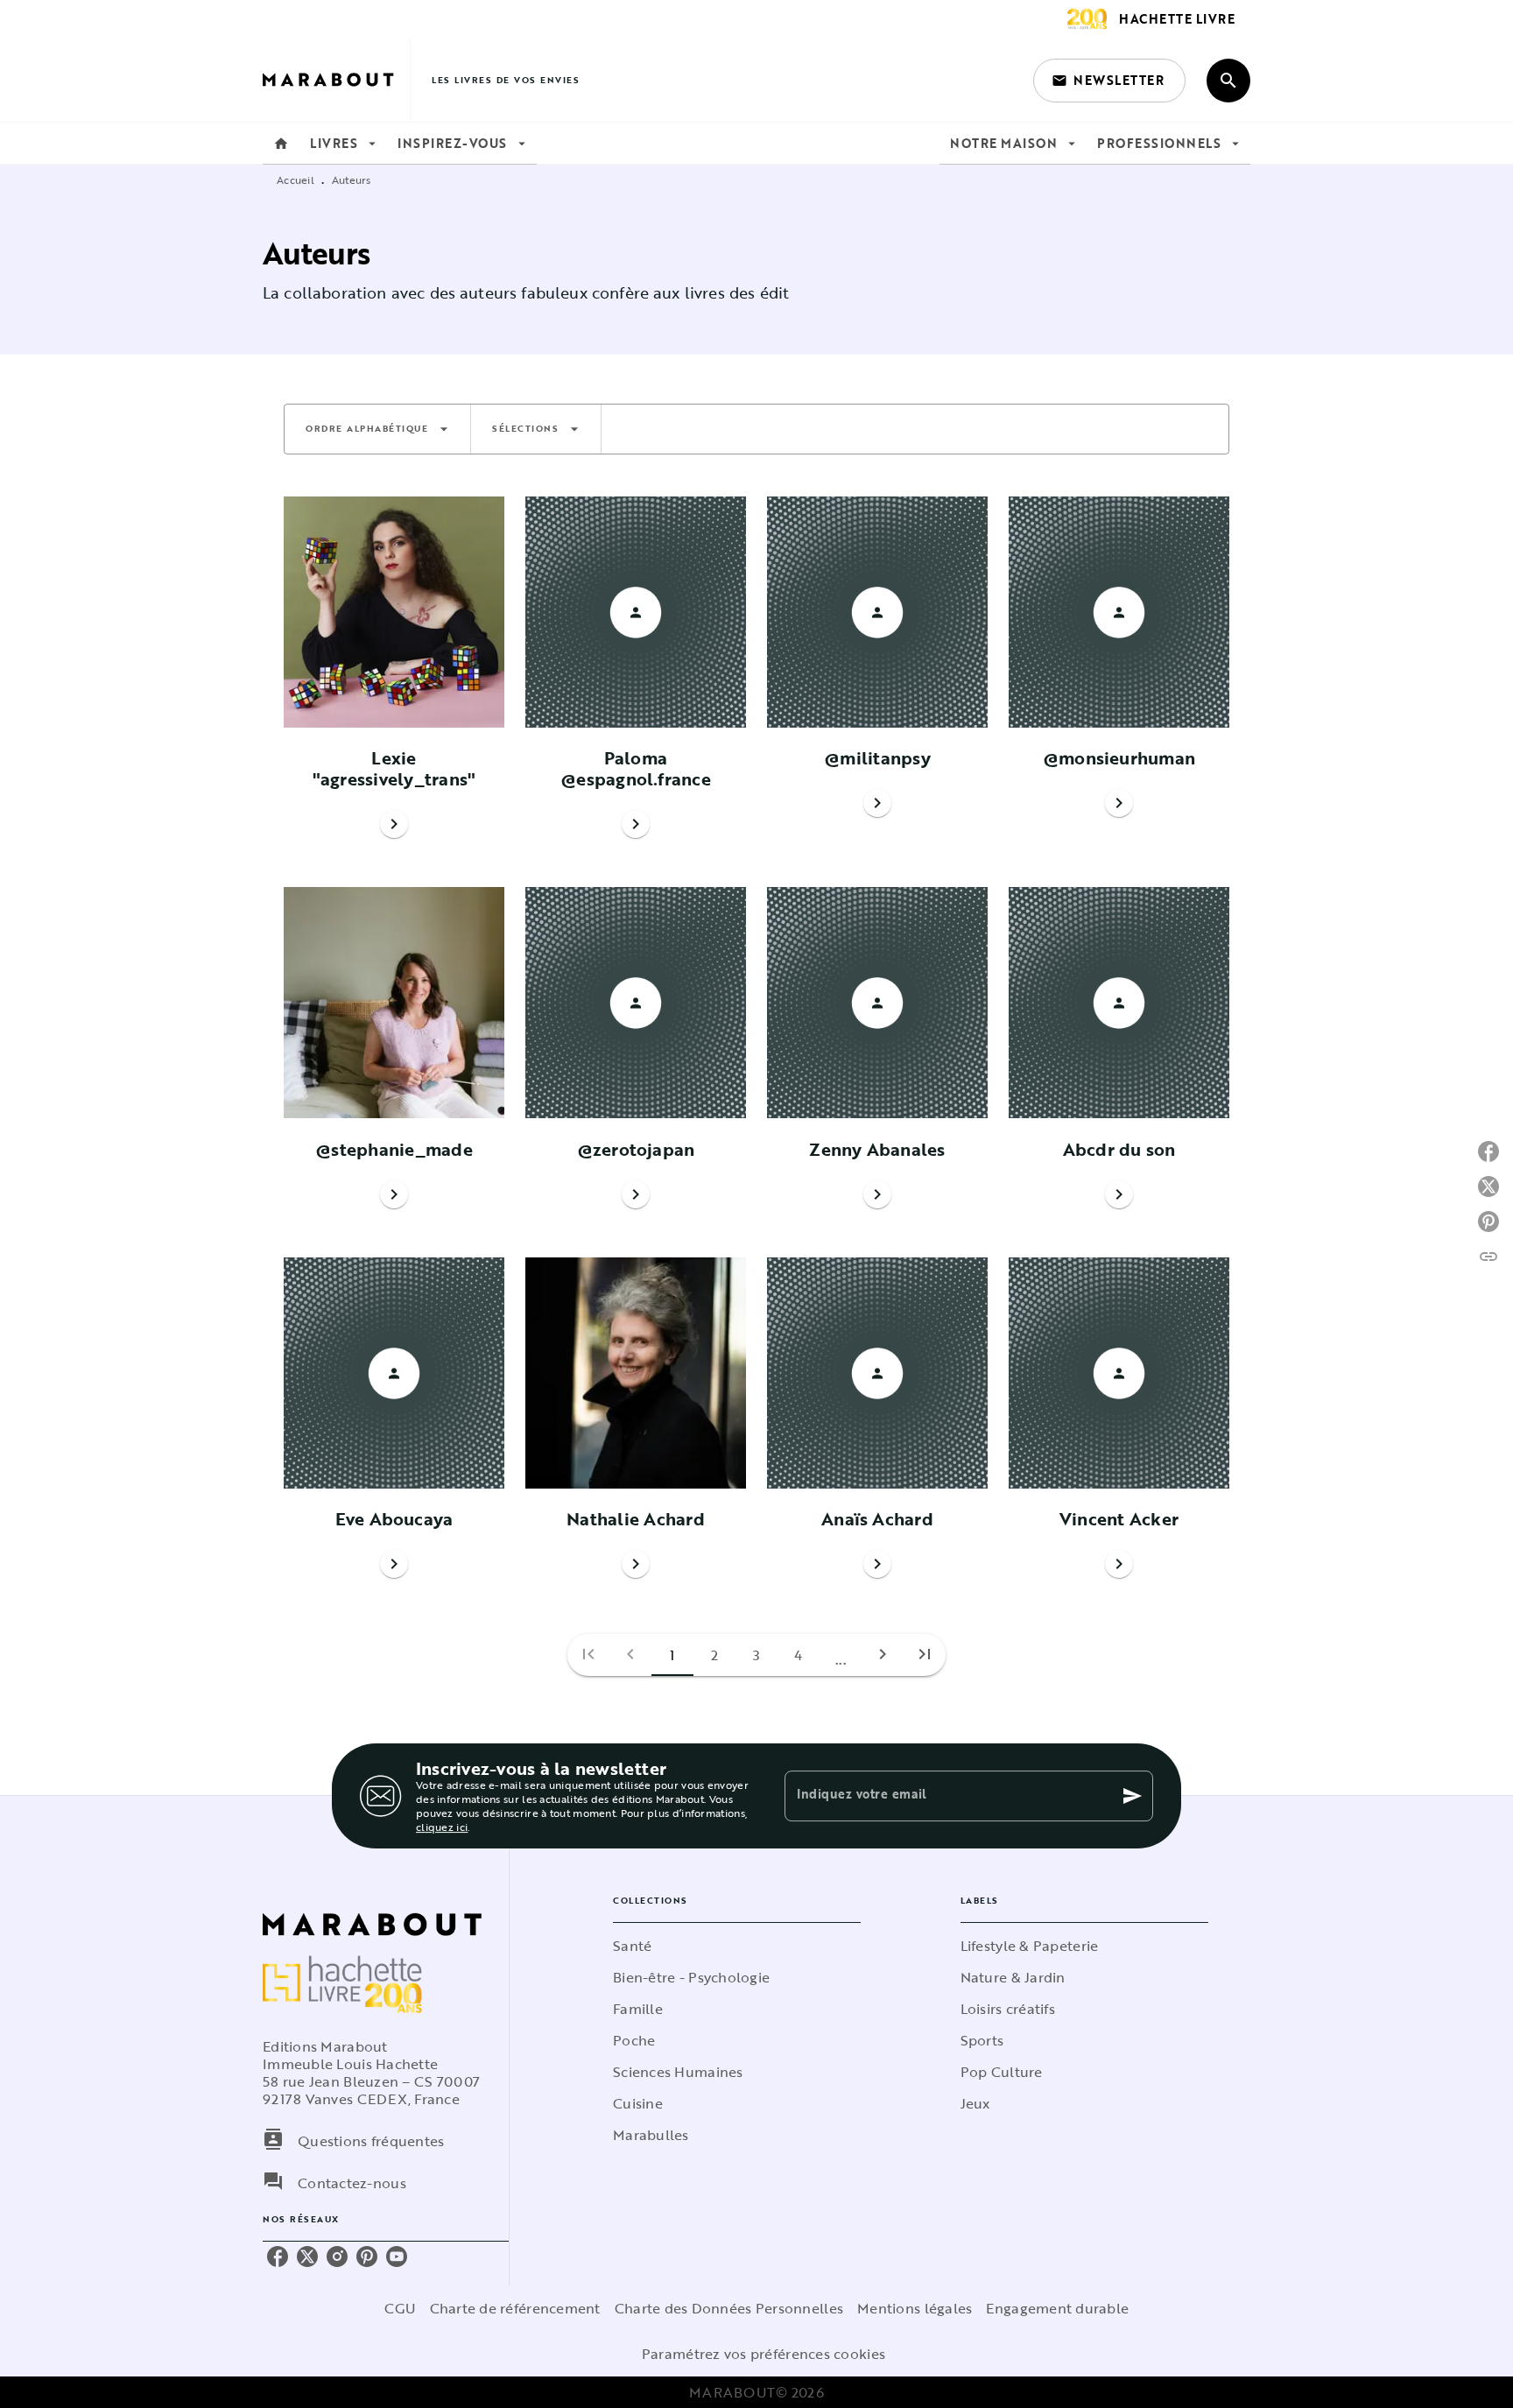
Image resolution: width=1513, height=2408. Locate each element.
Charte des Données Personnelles (729, 2308)
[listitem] (278, 2257)
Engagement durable (1057, 2308)
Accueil (296, 180)
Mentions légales (915, 2308)
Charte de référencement (515, 2308)
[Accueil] (336, 80)
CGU (400, 2308)
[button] (1109, 81)
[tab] (281, 144)
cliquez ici (442, 1827)
